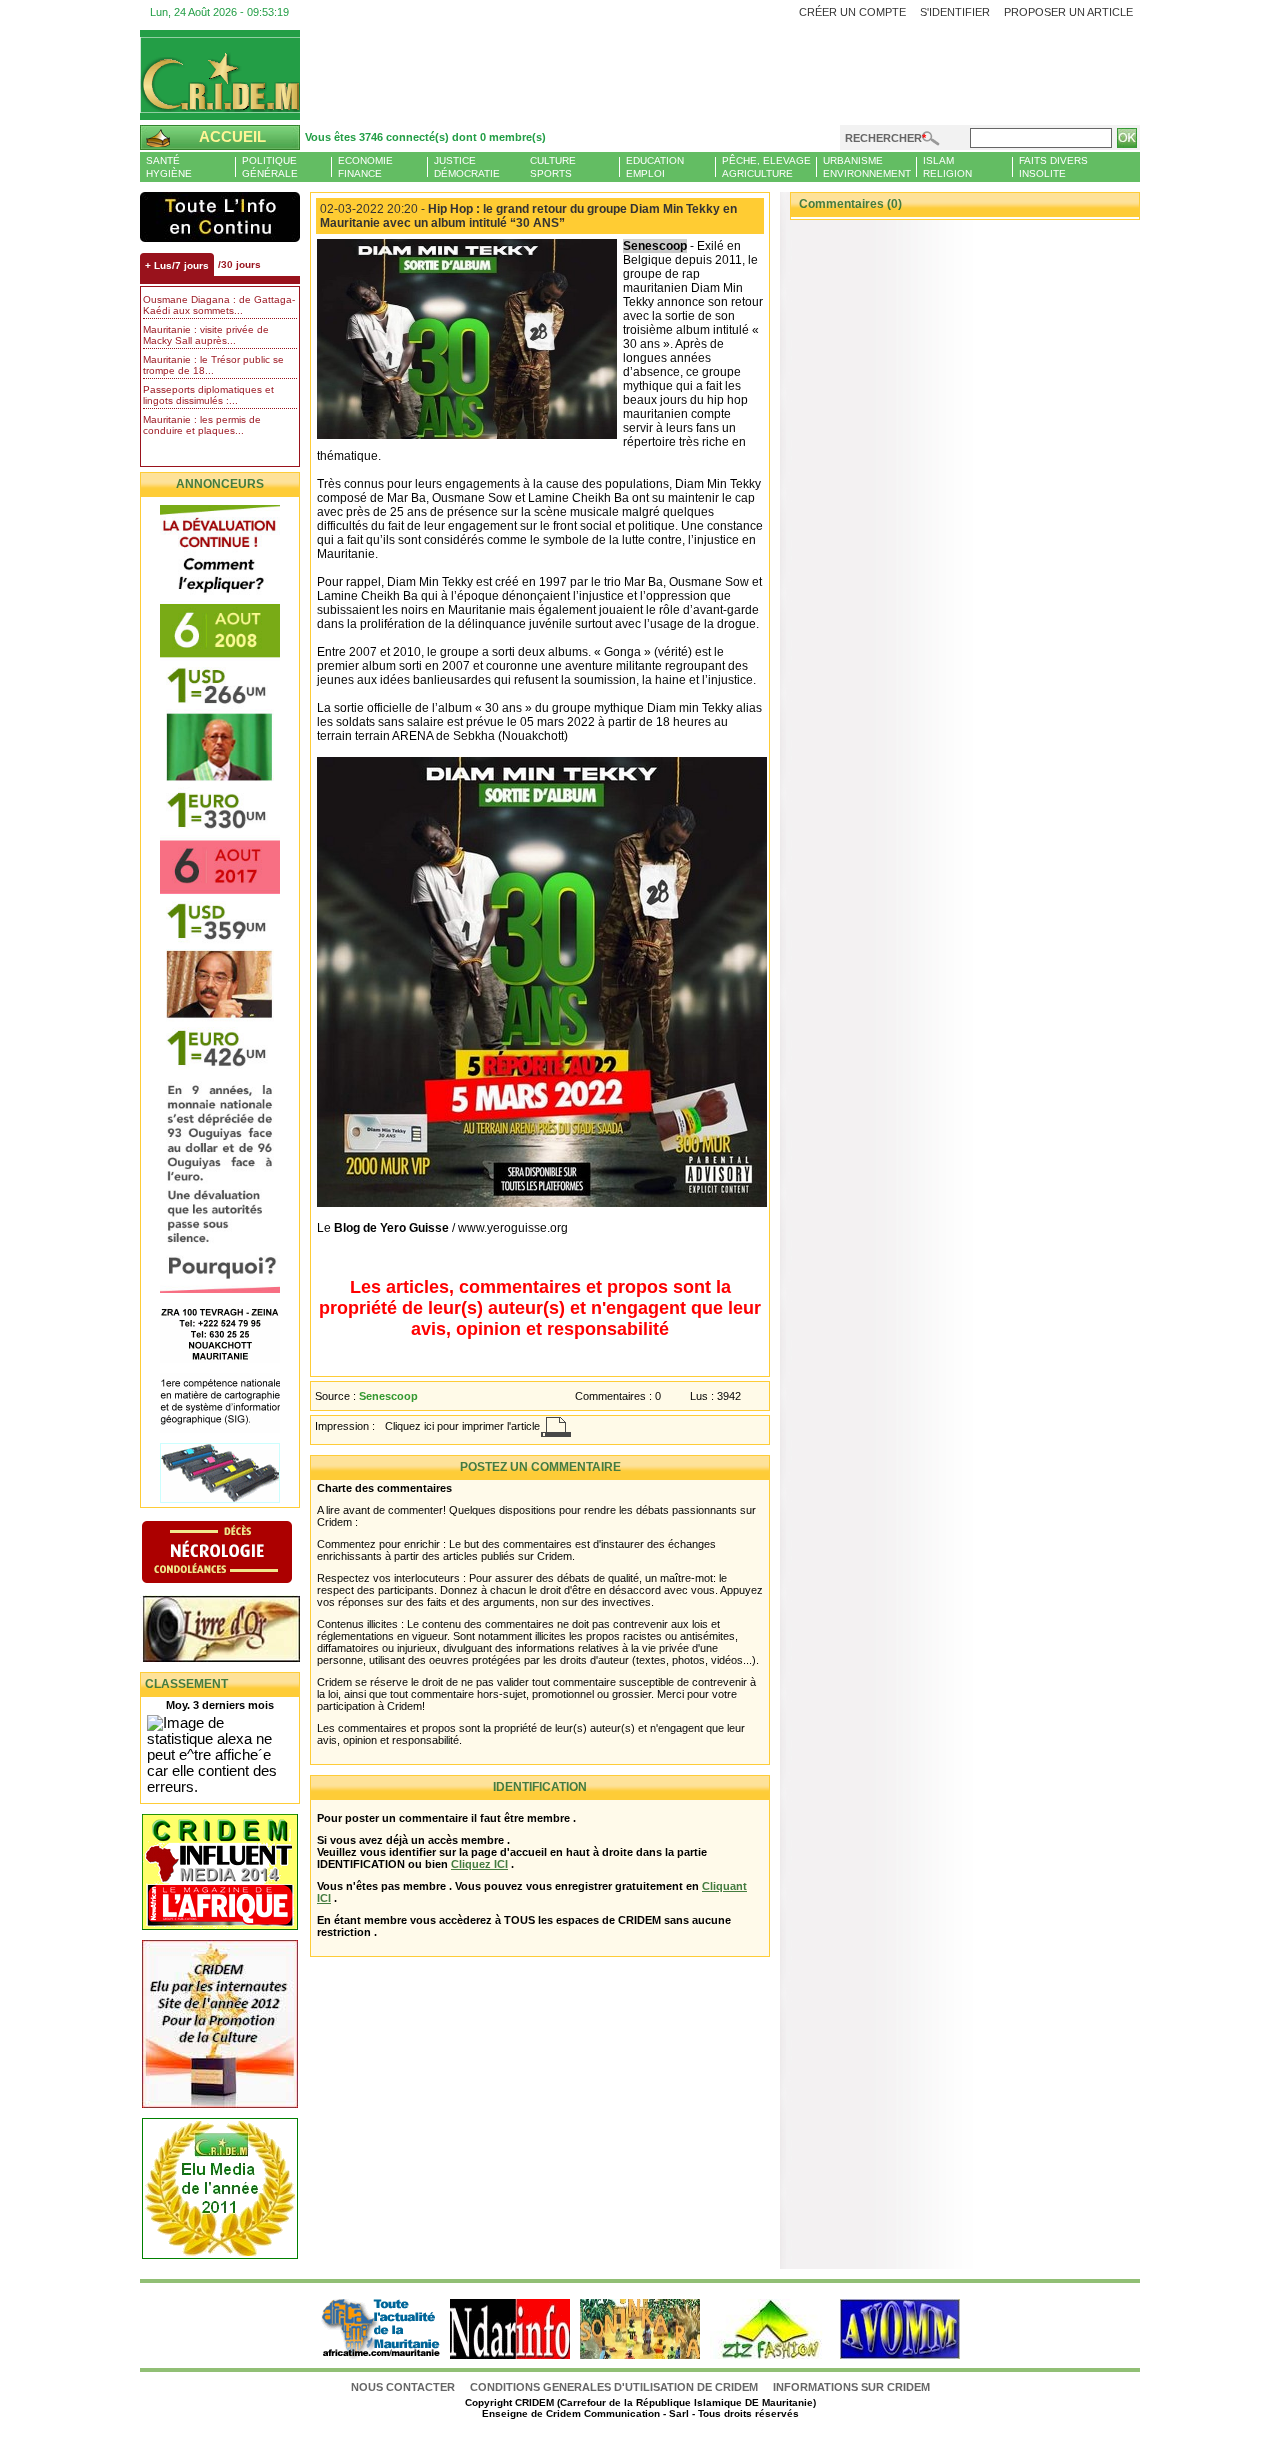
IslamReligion (947, 167)
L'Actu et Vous (220, 217)
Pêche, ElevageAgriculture (766, 167)
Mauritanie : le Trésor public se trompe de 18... (213, 365)
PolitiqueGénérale (270, 167)
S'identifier (955, 12)
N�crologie (237, 1554)
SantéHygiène (169, 167)
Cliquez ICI (479, 1864)
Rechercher (883, 138)
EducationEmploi (655, 167)
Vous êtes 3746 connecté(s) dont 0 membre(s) (425, 137)
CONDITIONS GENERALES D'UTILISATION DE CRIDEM (614, 2387)
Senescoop (388, 1396)
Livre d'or (237, 1631)
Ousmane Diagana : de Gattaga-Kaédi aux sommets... (219, 305)
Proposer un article (1068, 12)
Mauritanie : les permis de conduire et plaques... (202, 425)
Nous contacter (404, 2387)
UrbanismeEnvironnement (867, 167)
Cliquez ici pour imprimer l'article (462, 1426)
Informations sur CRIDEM (851, 2387)
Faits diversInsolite (1053, 167)
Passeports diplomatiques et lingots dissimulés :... (208, 395)
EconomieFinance (365, 167)
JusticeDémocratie (467, 167)
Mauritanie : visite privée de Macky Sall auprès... (206, 335)
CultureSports (553, 167)
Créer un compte (852, 12)
